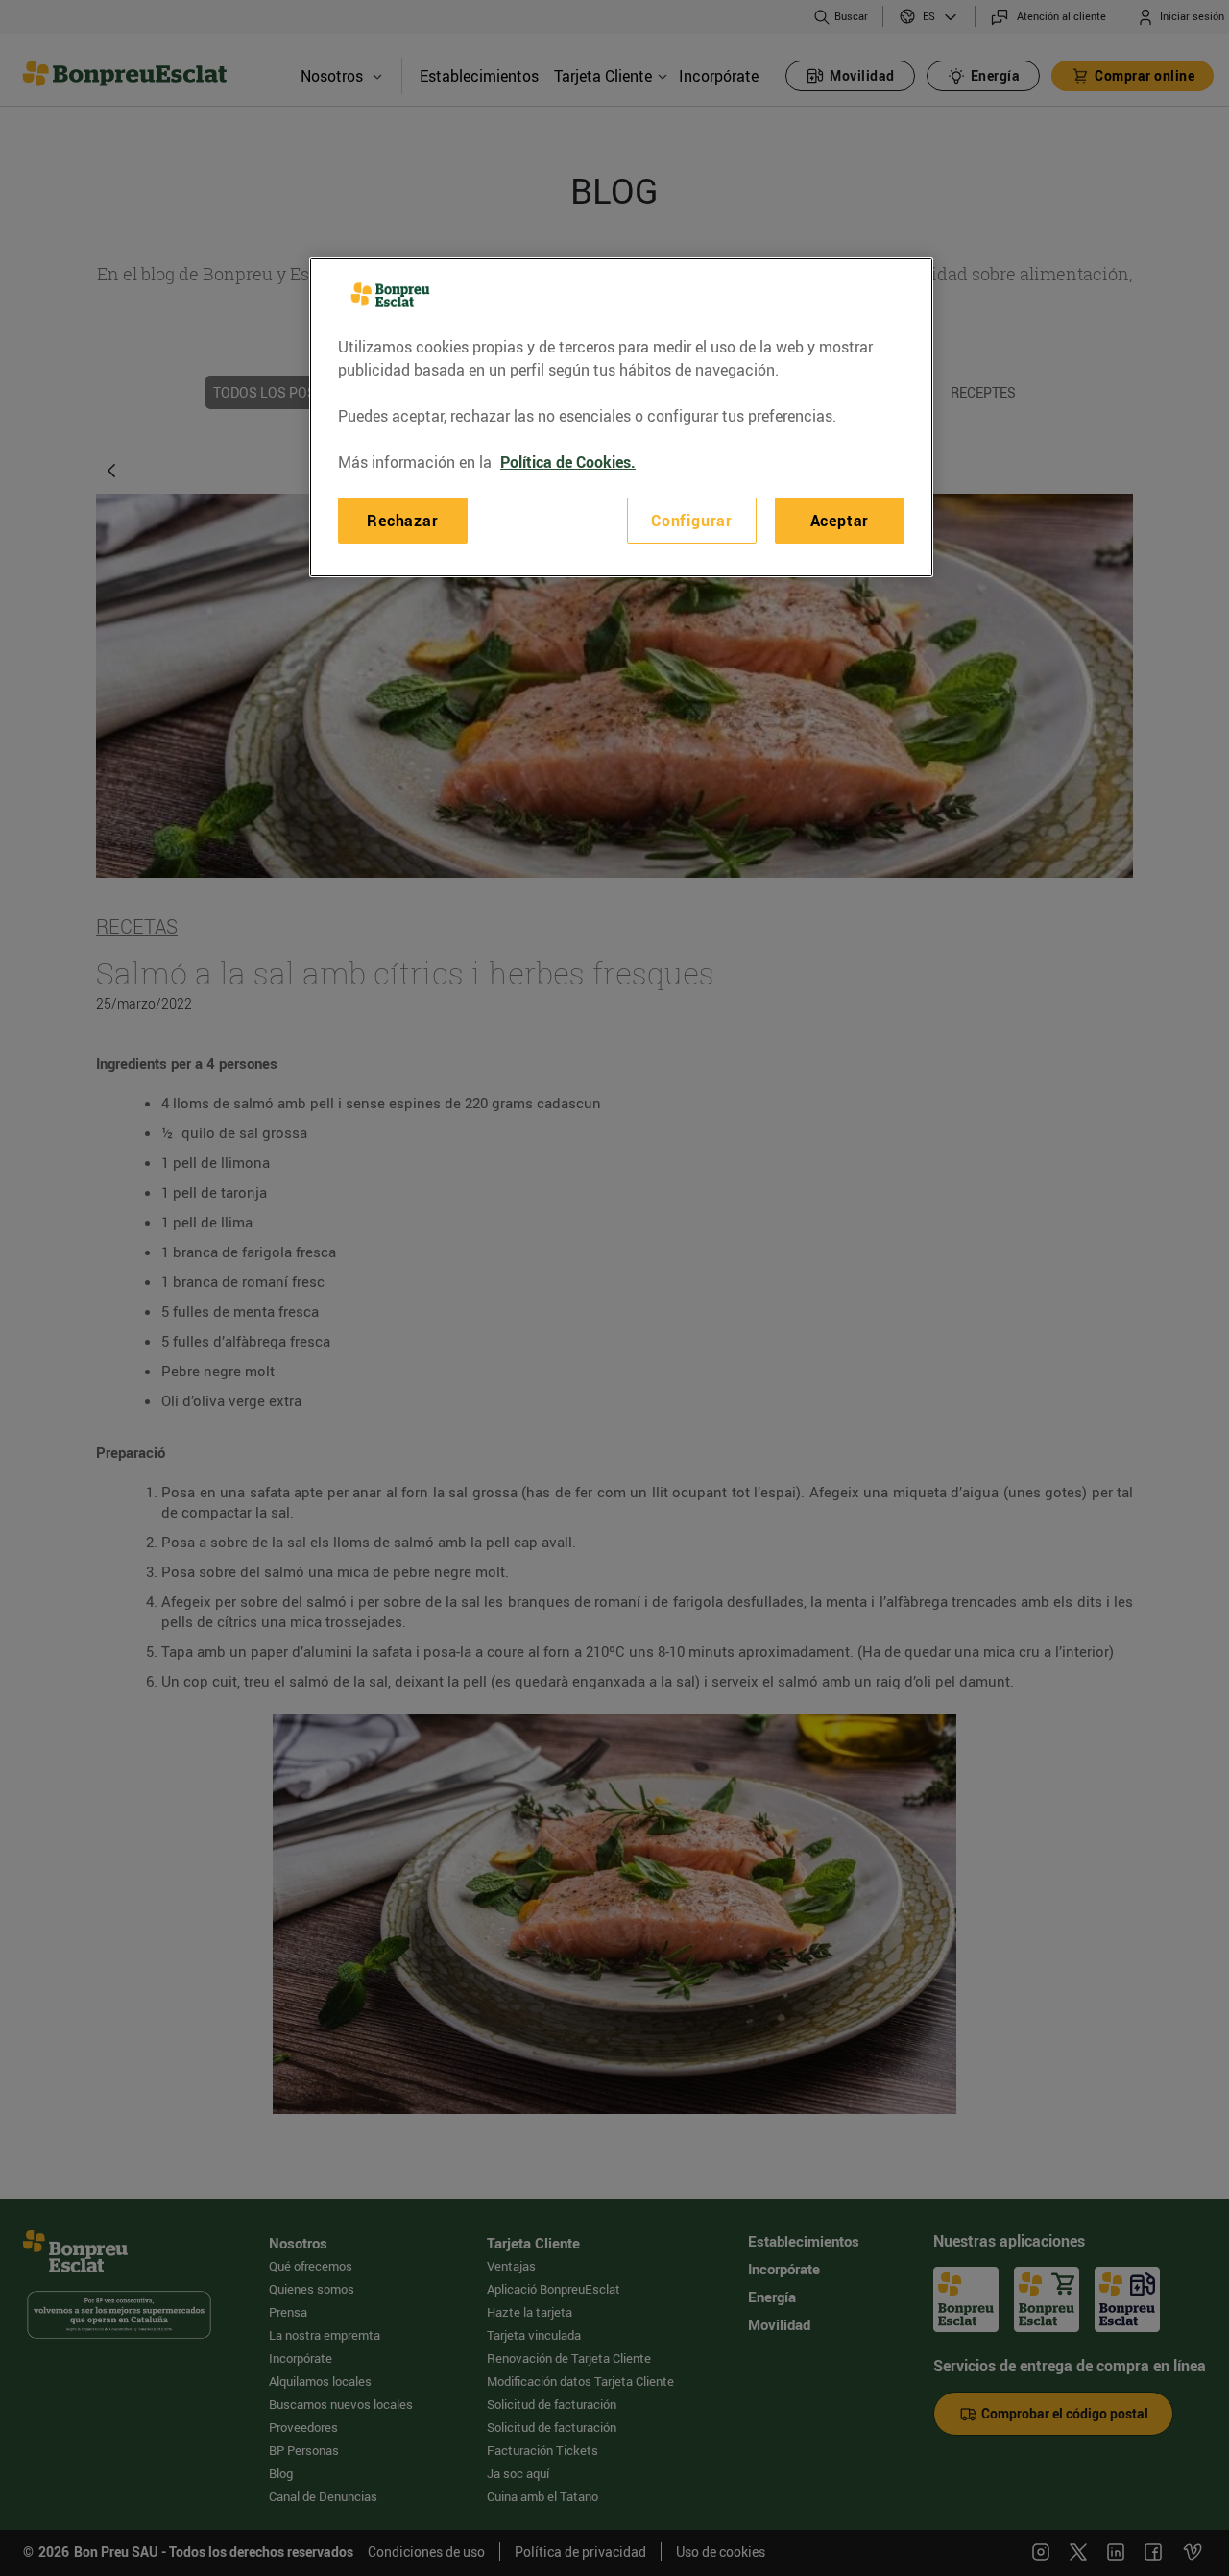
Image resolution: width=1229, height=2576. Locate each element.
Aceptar (840, 521)
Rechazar (402, 521)
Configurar (692, 521)
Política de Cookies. (568, 462)
